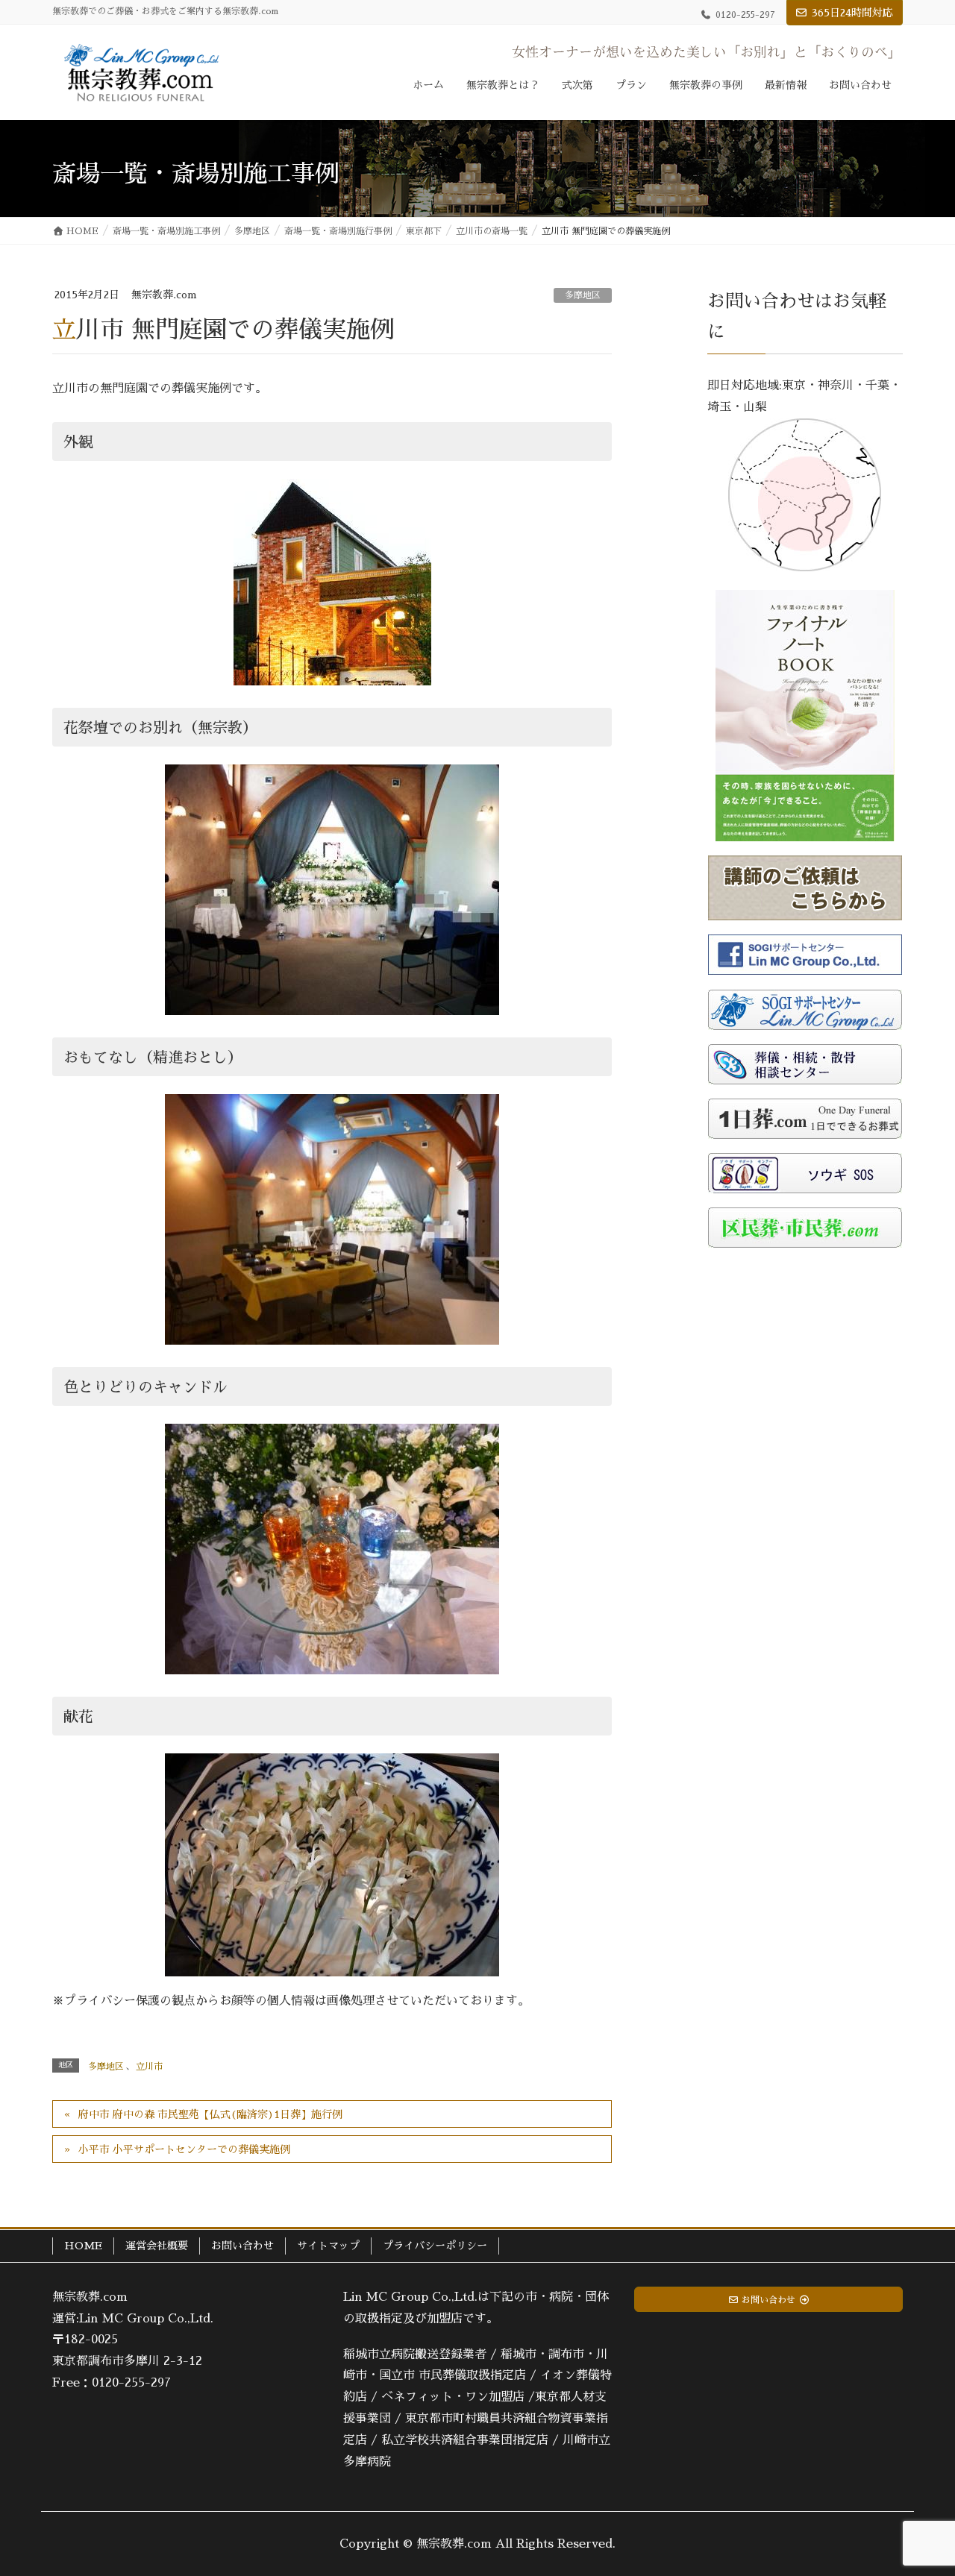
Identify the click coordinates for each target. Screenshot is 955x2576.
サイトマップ (328, 2246)
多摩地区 (583, 295)
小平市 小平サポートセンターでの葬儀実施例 (184, 2149)
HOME (83, 2246)
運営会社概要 (157, 2246)
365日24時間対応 (852, 13)
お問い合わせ (242, 2246)
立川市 (149, 2067)
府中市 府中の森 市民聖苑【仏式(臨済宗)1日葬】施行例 (210, 2114)
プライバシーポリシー (435, 2246)
